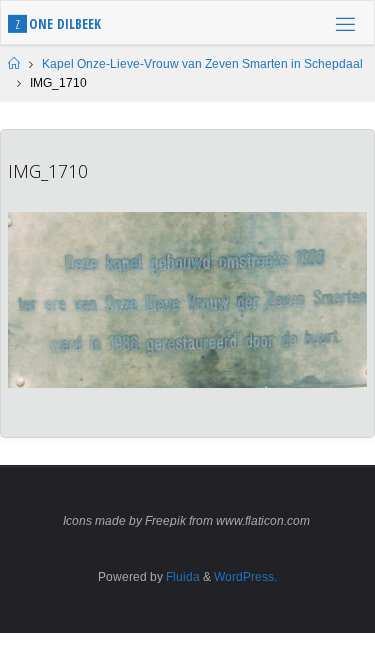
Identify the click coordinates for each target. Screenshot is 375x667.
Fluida (181, 577)
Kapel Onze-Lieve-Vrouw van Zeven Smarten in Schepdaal (202, 64)
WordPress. (245, 577)
